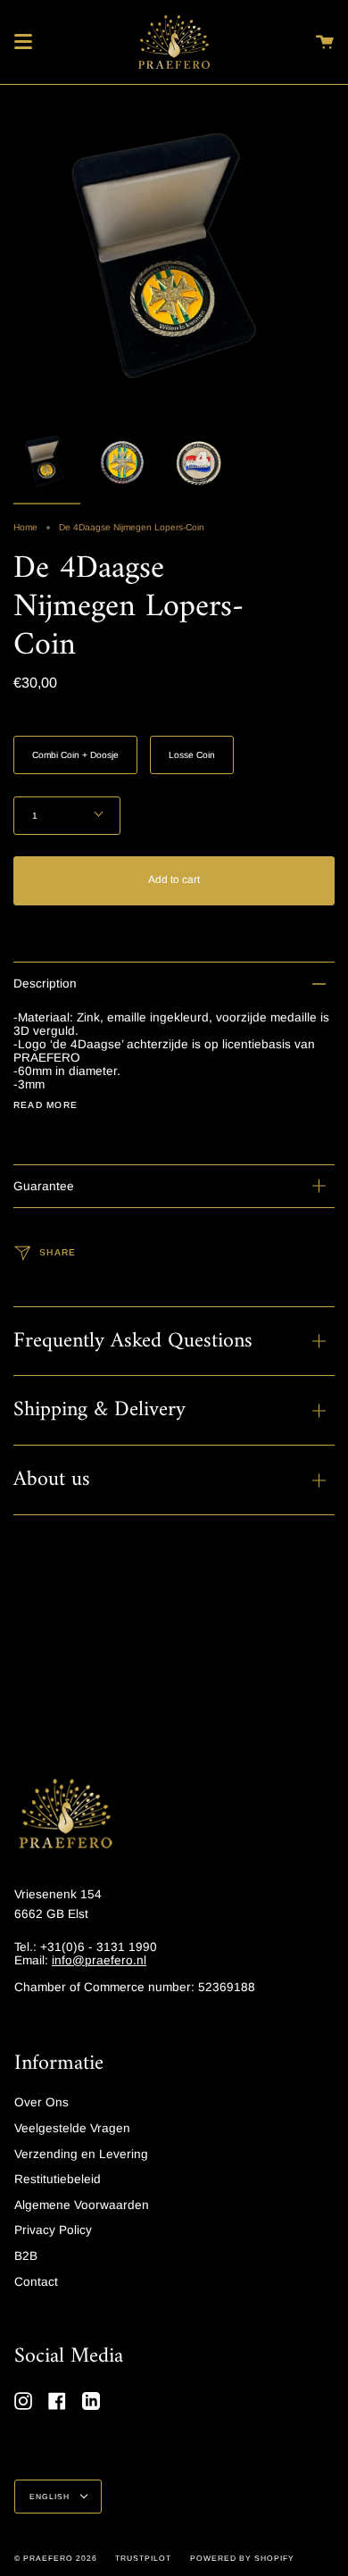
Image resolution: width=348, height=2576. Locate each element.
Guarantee (44, 1186)
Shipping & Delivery (99, 1410)
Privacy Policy (53, 2230)
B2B (26, 2256)
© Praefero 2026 (56, 2558)
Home (25, 527)
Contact (36, 2282)
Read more (46, 1105)
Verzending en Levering (81, 2154)
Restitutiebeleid (58, 2179)
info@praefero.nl (99, 1960)
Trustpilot (143, 2558)
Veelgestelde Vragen (72, 2128)
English (51, 2497)
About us (52, 1480)
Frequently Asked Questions (133, 1341)
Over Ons (41, 2102)
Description (45, 984)
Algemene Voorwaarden (82, 2205)
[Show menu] (23, 42)
